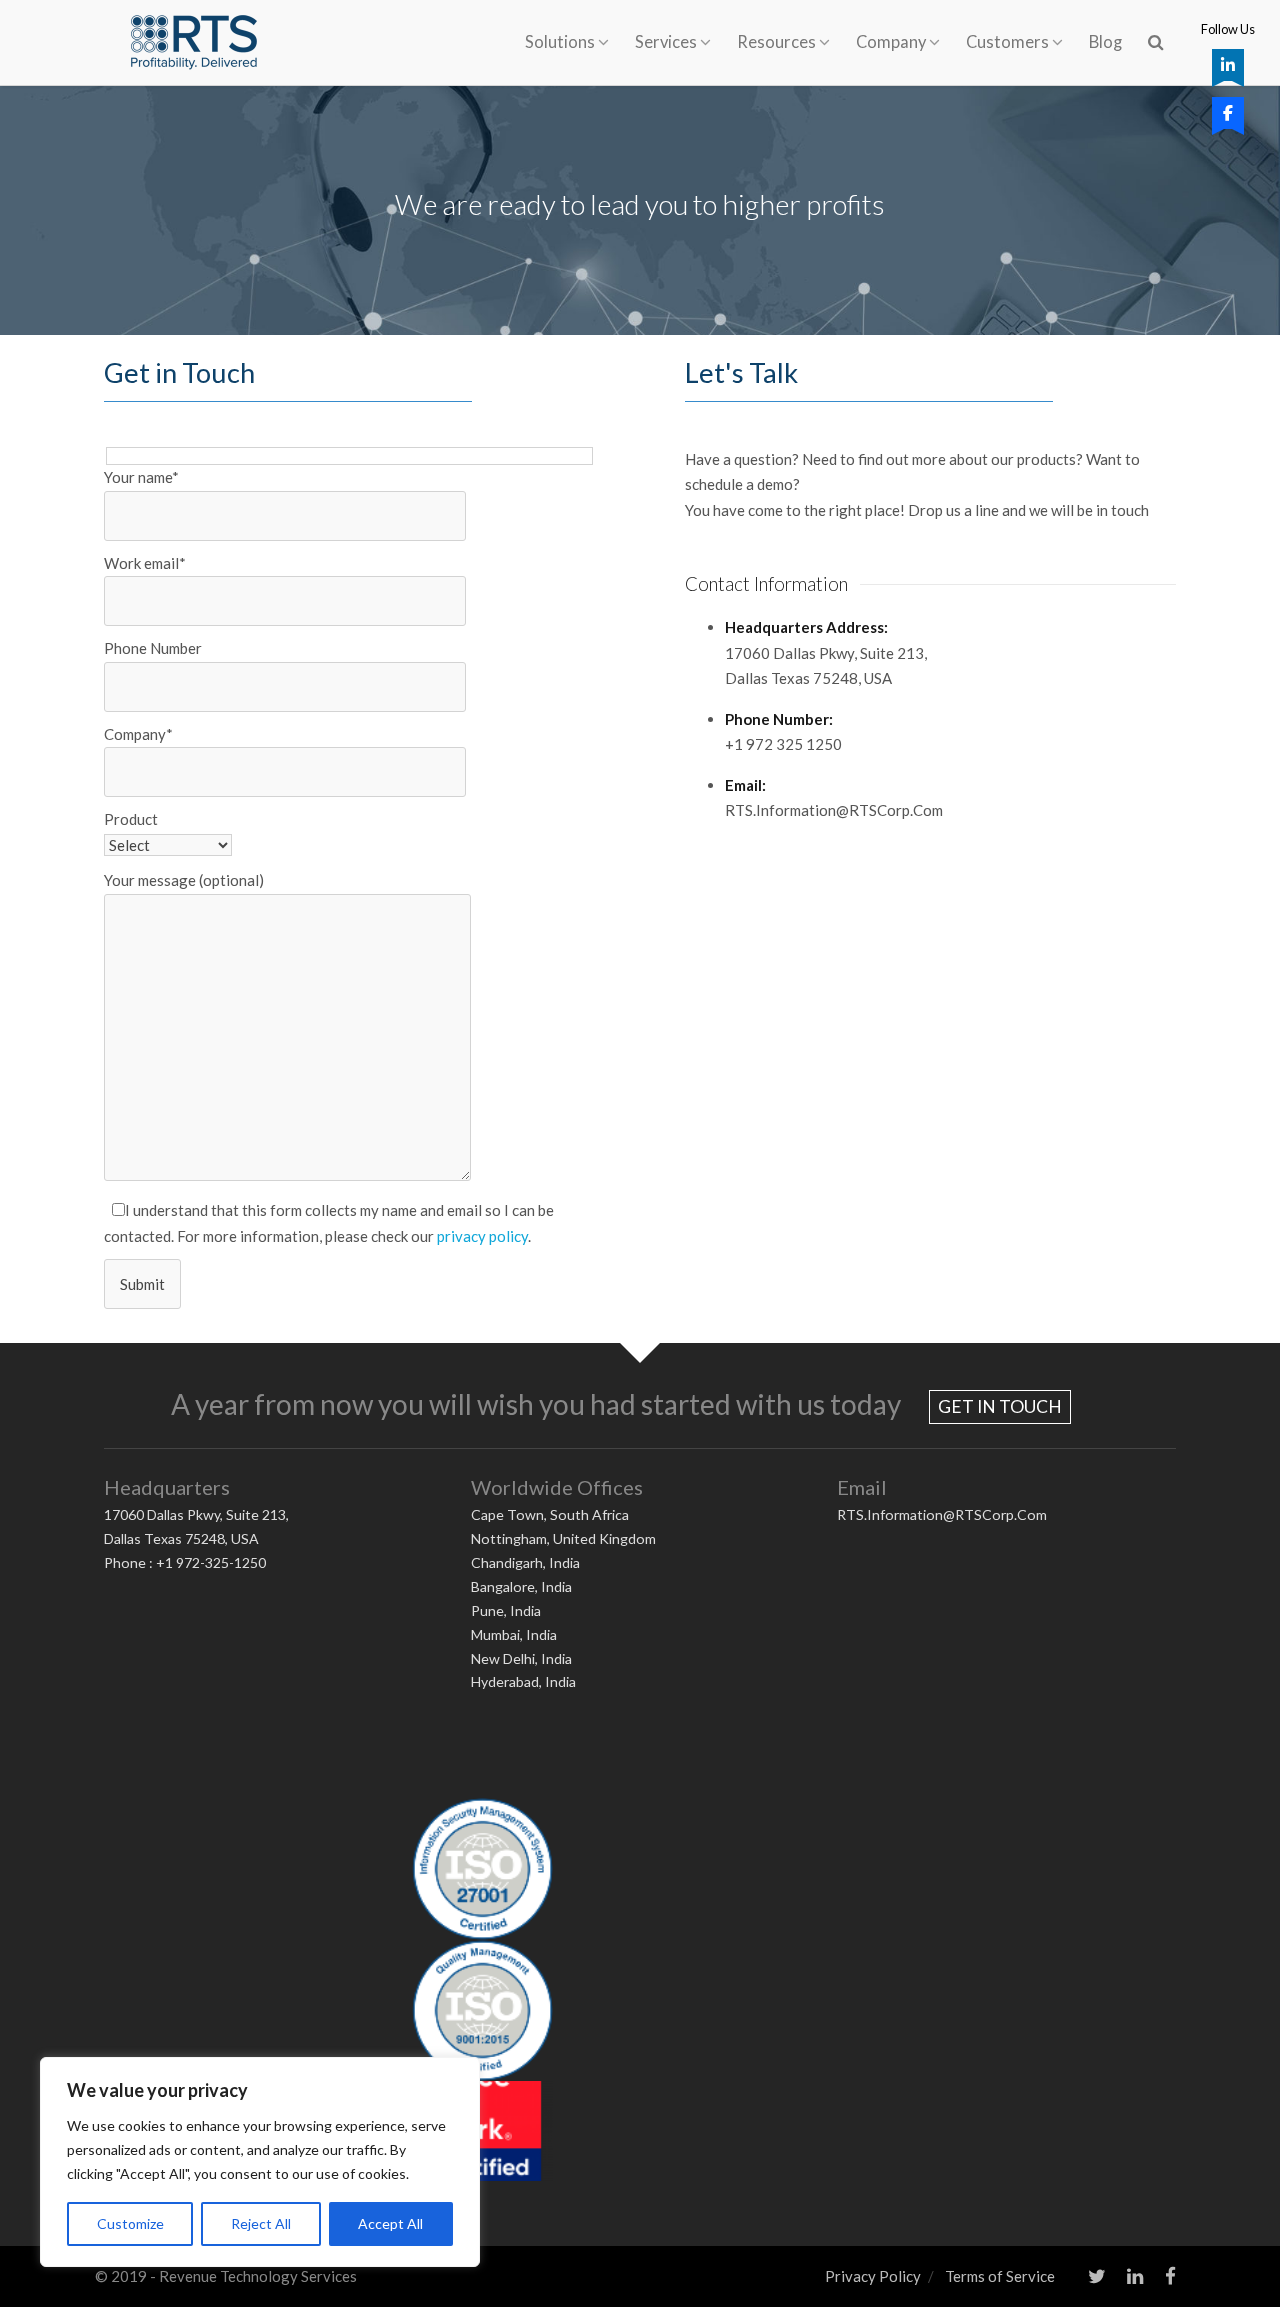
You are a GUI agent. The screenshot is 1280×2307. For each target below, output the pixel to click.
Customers (1007, 42)
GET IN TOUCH (1000, 1406)
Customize (130, 2223)
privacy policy (482, 1236)
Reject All (261, 2223)
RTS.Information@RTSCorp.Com (942, 1514)
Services (666, 42)
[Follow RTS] (1228, 65)
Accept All (390, 2223)
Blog (1105, 42)
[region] (260, 2162)
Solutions (560, 42)
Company (891, 42)
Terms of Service (1000, 2276)
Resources (776, 42)
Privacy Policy (873, 2276)
